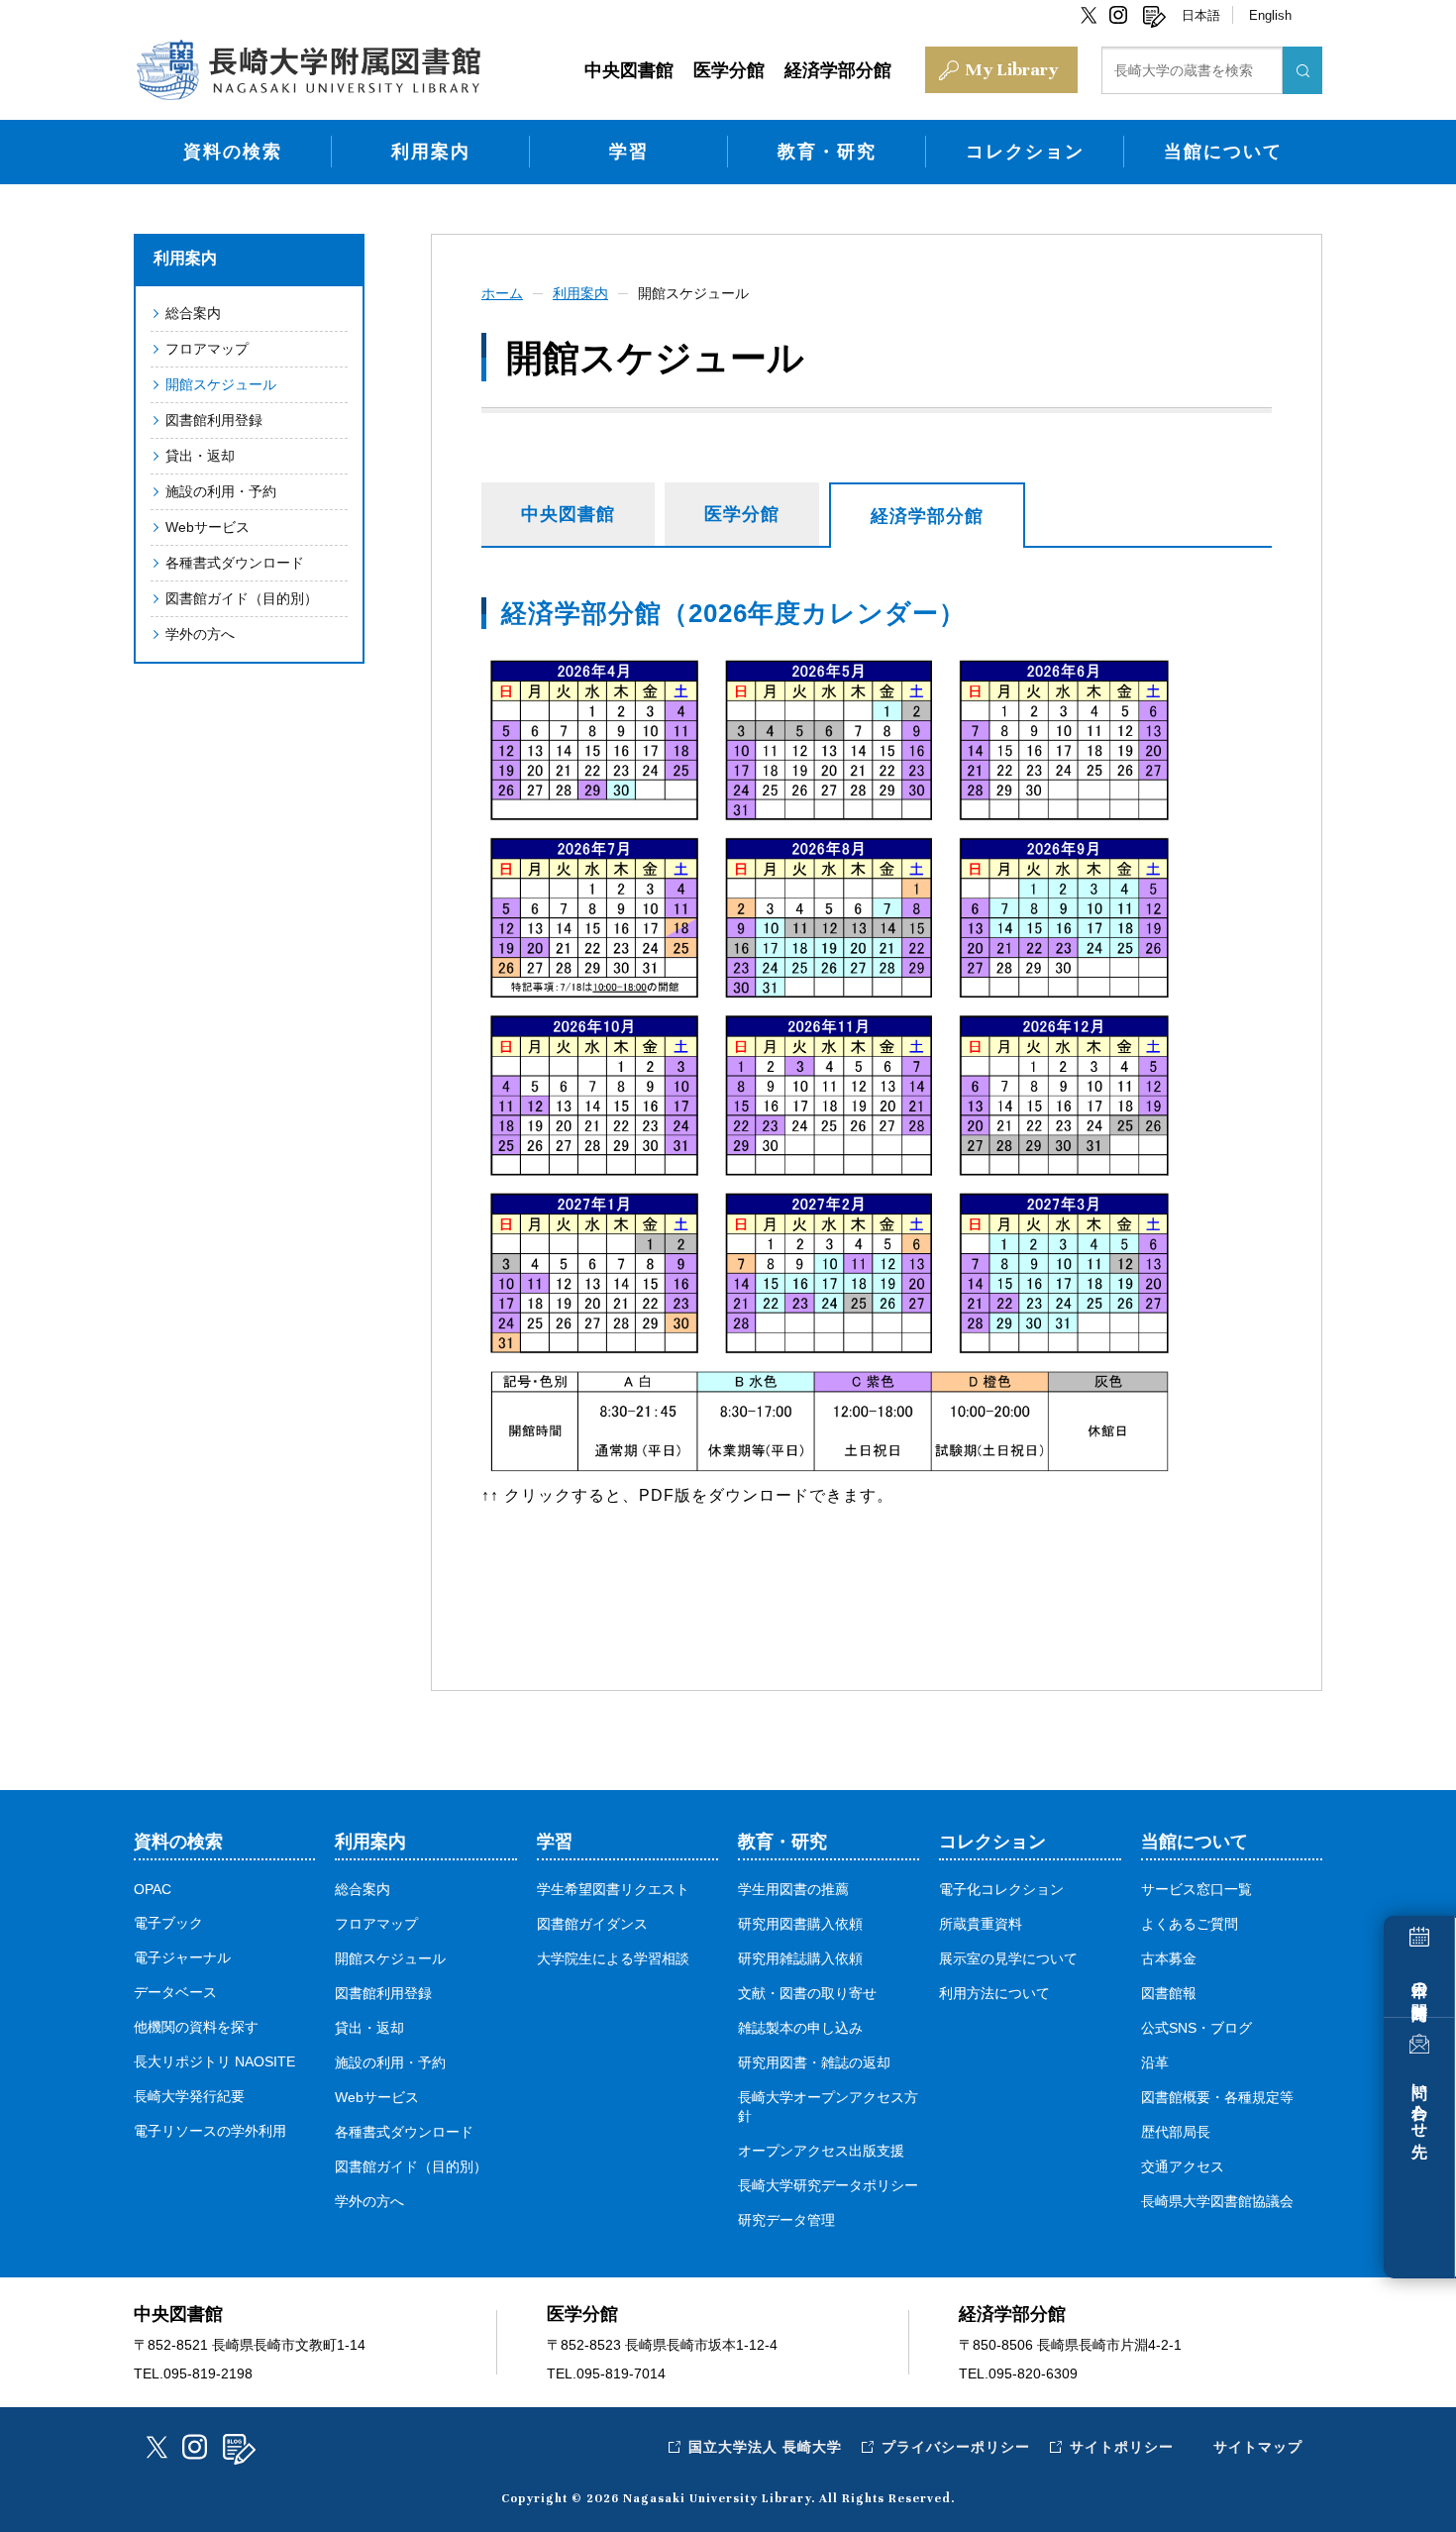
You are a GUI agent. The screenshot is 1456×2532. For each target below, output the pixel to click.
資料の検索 (233, 152)
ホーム (502, 293)
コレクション (1025, 152)
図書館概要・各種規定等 (1217, 2097)
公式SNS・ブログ (1196, 2028)
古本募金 (1169, 1958)
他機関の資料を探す (196, 2027)
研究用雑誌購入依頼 (800, 1958)
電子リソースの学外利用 (210, 2131)
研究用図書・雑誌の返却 (814, 2062)
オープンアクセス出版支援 (821, 2151)
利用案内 (431, 152)
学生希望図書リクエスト (613, 1889)
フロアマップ (207, 349)
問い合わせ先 (1420, 2102)
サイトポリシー (1122, 2447)
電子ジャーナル (182, 1957)
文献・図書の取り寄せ (807, 1993)
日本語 (1201, 15)
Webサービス (208, 527)
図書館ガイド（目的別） (242, 598)
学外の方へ (200, 634)
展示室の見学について (1008, 1958)
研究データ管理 (786, 2220)
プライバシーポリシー (956, 2447)
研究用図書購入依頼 (800, 1924)
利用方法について (994, 1993)
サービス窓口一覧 (1196, 1889)
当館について (1223, 152)
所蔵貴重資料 (981, 1924)
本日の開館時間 (1420, 1983)
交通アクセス (1183, 2166)
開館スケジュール (221, 384)
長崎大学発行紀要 (189, 2096)
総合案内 (193, 313)
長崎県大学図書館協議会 (1217, 2201)
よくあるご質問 (1190, 1924)
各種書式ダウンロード (235, 563)
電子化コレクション (1001, 1889)
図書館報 (1169, 1993)
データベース (175, 1992)
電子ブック (168, 1923)
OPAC (153, 1889)
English (1270, 15)
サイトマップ (1258, 2447)
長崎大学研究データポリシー (828, 2185)
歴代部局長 (1176, 2132)
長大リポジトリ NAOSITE (214, 2061)
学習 (629, 152)
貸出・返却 (200, 456)
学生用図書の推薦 (793, 1889)
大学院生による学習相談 (613, 1958)
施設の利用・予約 (221, 491)
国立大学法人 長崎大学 (765, 2447)
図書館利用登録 (214, 420)
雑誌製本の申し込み (800, 2028)
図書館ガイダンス (592, 1924)
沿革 (1155, 2062)
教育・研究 (827, 152)
